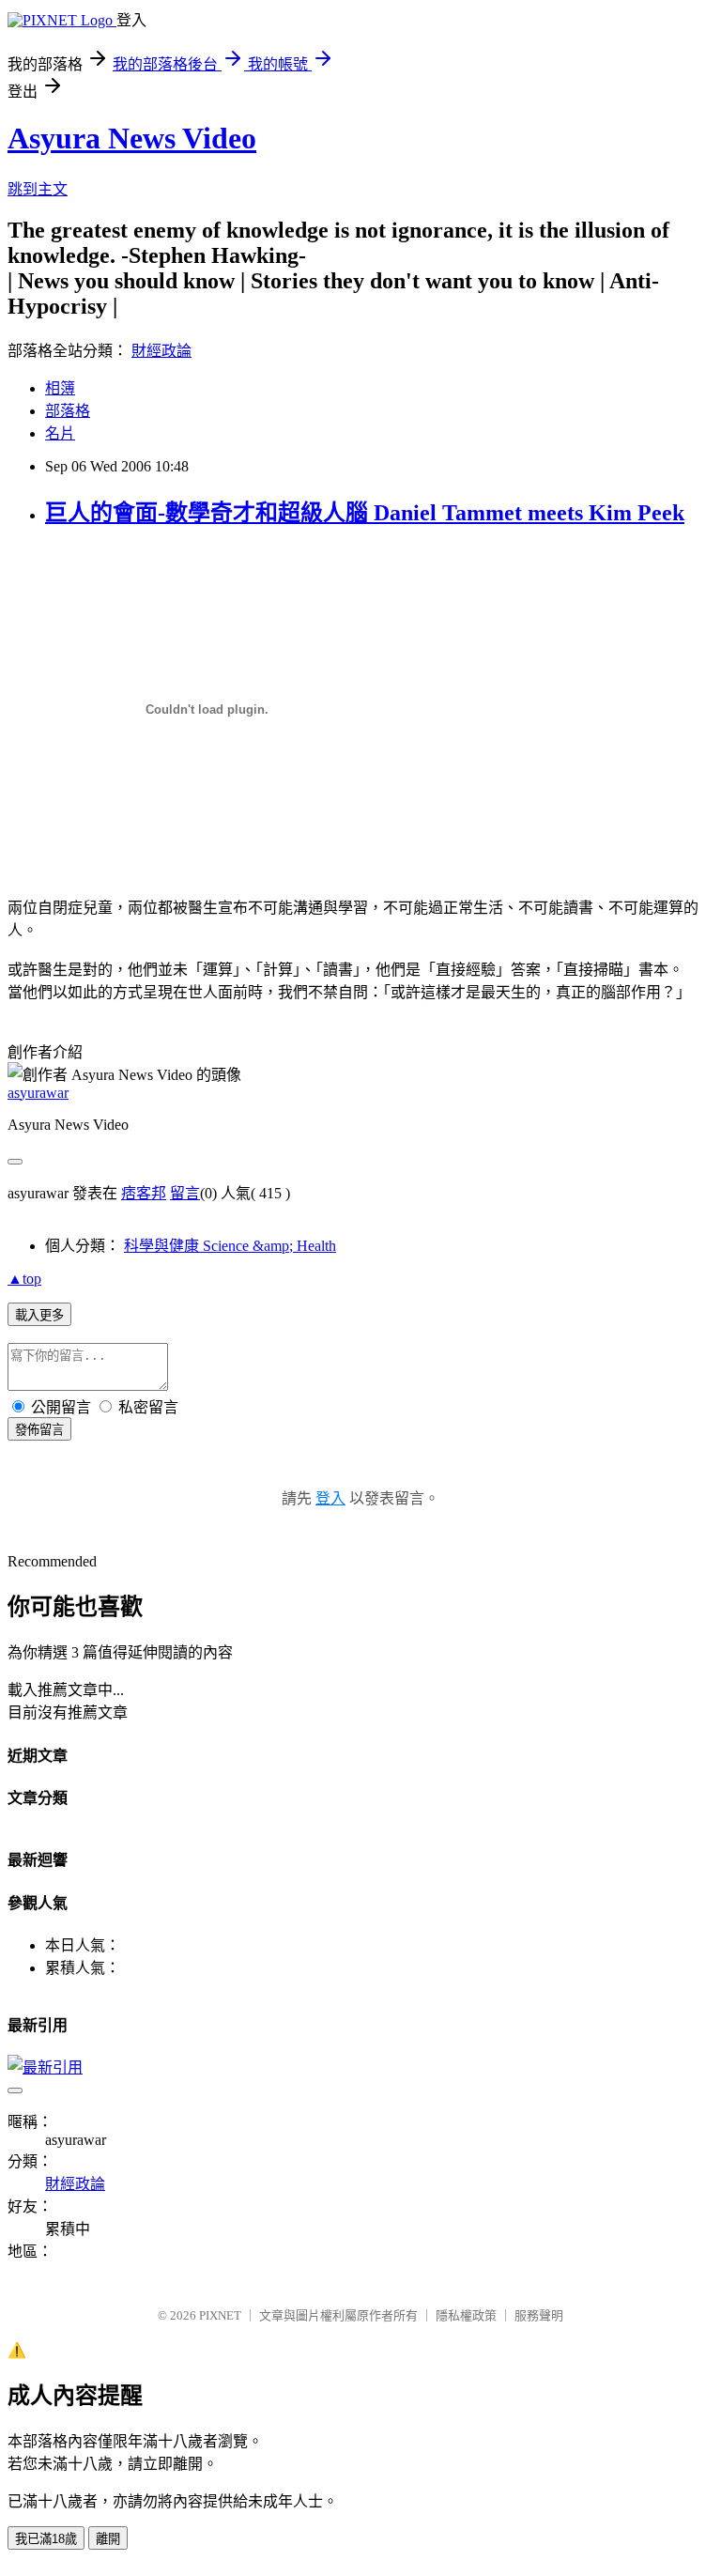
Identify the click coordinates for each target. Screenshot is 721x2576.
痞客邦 (144, 1193)
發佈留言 (39, 1430)
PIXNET (220, 2315)
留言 (185, 1193)
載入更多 (39, 1315)
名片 (60, 433)
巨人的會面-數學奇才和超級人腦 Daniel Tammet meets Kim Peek (365, 513)
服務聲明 (539, 2315)
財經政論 (161, 351)
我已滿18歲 (46, 2539)
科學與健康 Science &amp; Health (230, 1246)
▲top (24, 1279)
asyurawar (38, 1093)
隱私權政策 (466, 2315)
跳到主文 (38, 189)
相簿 (60, 388)
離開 (108, 2539)
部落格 (68, 411)
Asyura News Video (132, 138)
